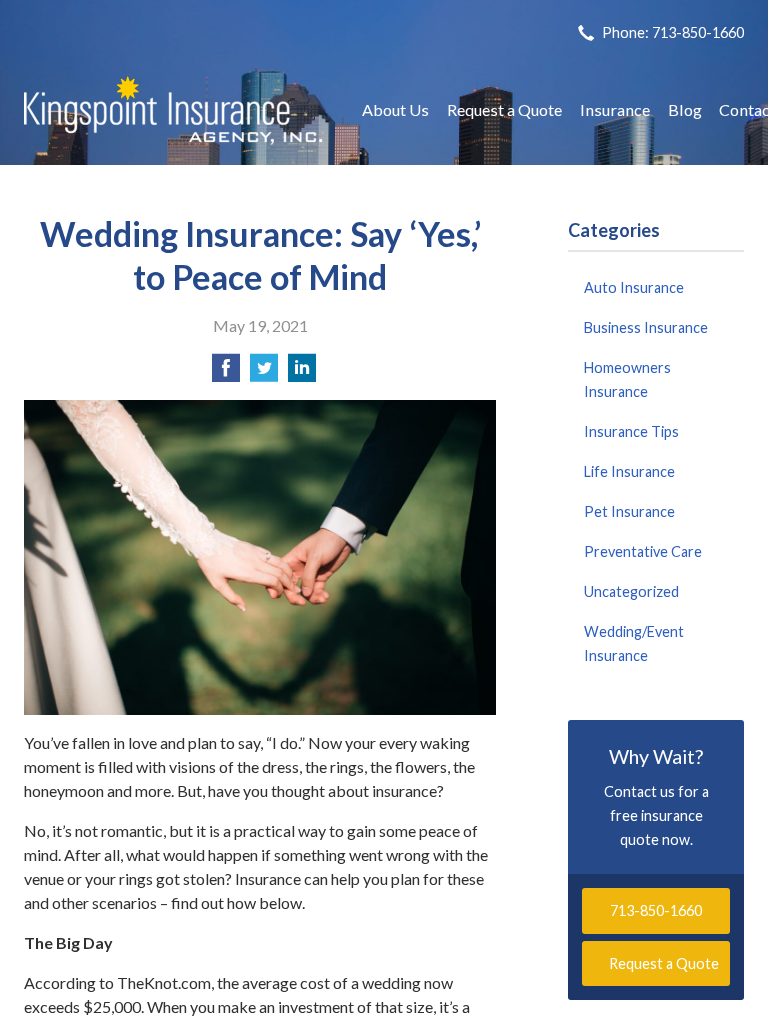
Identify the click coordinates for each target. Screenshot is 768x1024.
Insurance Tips (631, 431)
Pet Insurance (629, 511)
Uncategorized (631, 591)
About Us (395, 109)
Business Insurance (646, 327)
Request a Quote (504, 109)
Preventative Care (643, 551)
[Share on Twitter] (264, 373)
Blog (685, 109)
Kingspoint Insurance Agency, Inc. (174, 110)
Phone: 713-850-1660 (673, 32)
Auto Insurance (634, 287)
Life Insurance (629, 471)
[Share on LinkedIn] (302, 373)
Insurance (615, 109)
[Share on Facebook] (226, 373)
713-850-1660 (656, 910)
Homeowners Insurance (627, 379)
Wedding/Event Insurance (634, 643)
